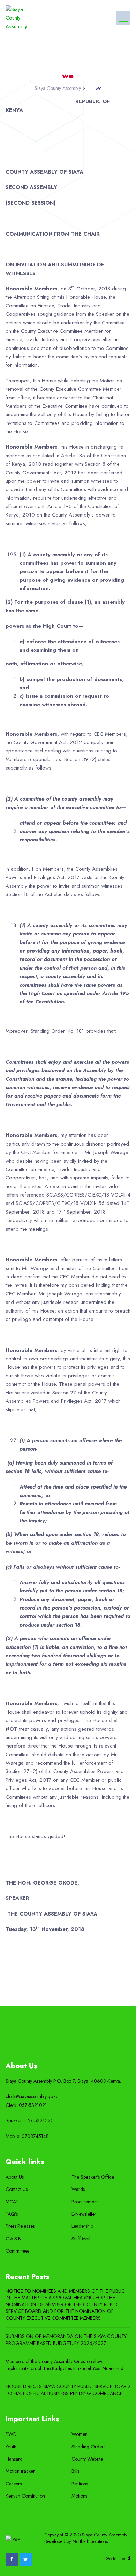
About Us (15, 2177)
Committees (17, 2251)
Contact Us (17, 2189)
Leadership (82, 2226)
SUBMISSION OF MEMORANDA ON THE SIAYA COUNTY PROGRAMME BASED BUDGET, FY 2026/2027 (66, 2340)
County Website (87, 2459)
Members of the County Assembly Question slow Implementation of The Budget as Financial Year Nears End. (65, 2365)
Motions (79, 2496)
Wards (78, 2189)
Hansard (14, 2459)
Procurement (85, 2202)
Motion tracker (20, 2471)
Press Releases (20, 2226)
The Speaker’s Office (93, 2177)
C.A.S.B (13, 2239)
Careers (14, 2484)
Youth (11, 2447)
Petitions (80, 2484)
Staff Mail (81, 2239)
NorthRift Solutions (90, 2541)
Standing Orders (88, 2447)
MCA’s (12, 2202)
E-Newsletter (84, 2214)
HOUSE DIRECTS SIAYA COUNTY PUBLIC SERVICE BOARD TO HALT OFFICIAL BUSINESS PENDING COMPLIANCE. (68, 2390)
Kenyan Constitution (25, 2496)
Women (80, 2434)
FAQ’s (12, 2214)
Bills (75, 2471)
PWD (11, 2434)
